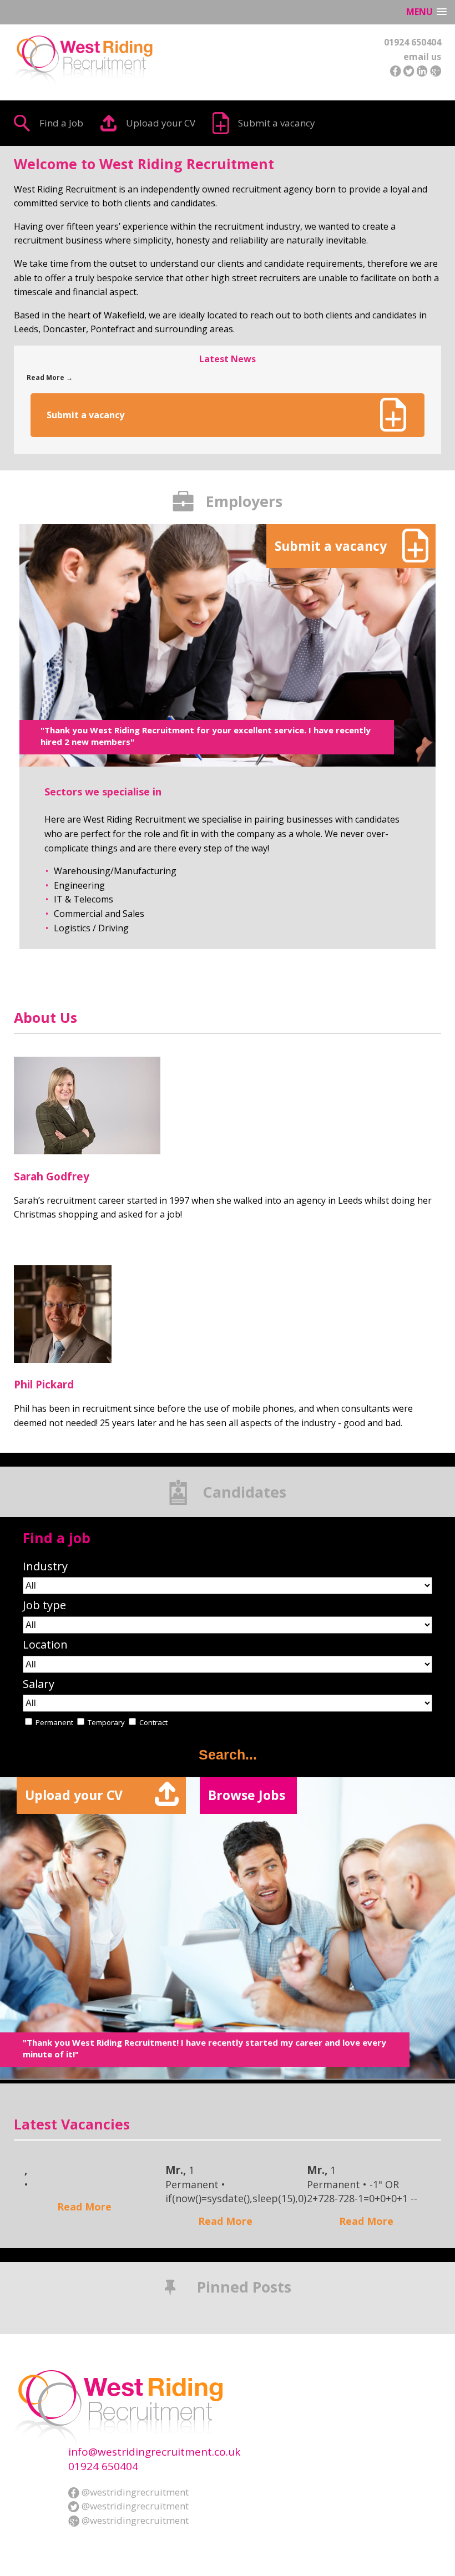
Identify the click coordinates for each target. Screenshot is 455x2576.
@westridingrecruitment (134, 2492)
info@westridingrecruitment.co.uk (154, 2452)
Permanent (54, 1722)
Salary (39, 1684)
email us (422, 57)
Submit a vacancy (277, 123)
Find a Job (61, 123)
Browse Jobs (247, 1795)
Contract (153, 1722)
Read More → (50, 377)
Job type (44, 1605)
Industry (45, 1566)
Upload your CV (161, 123)
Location (45, 1645)
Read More (84, 2207)
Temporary (106, 1722)
